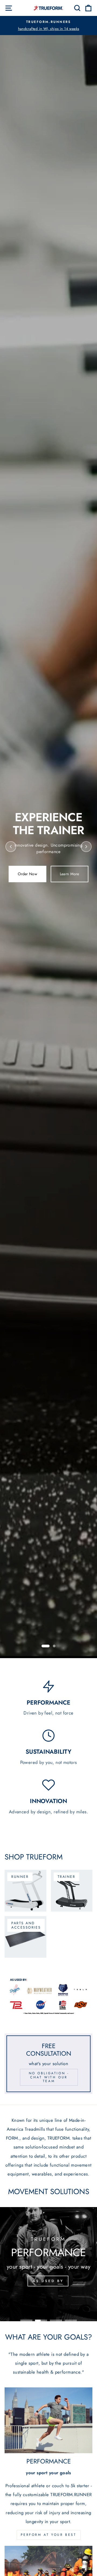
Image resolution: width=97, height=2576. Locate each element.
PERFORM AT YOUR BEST (49, 2535)
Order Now (27, 874)
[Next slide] (86, 847)
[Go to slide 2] (54, 1646)
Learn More (70, 874)
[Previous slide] (11, 847)
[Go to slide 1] (46, 1646)
